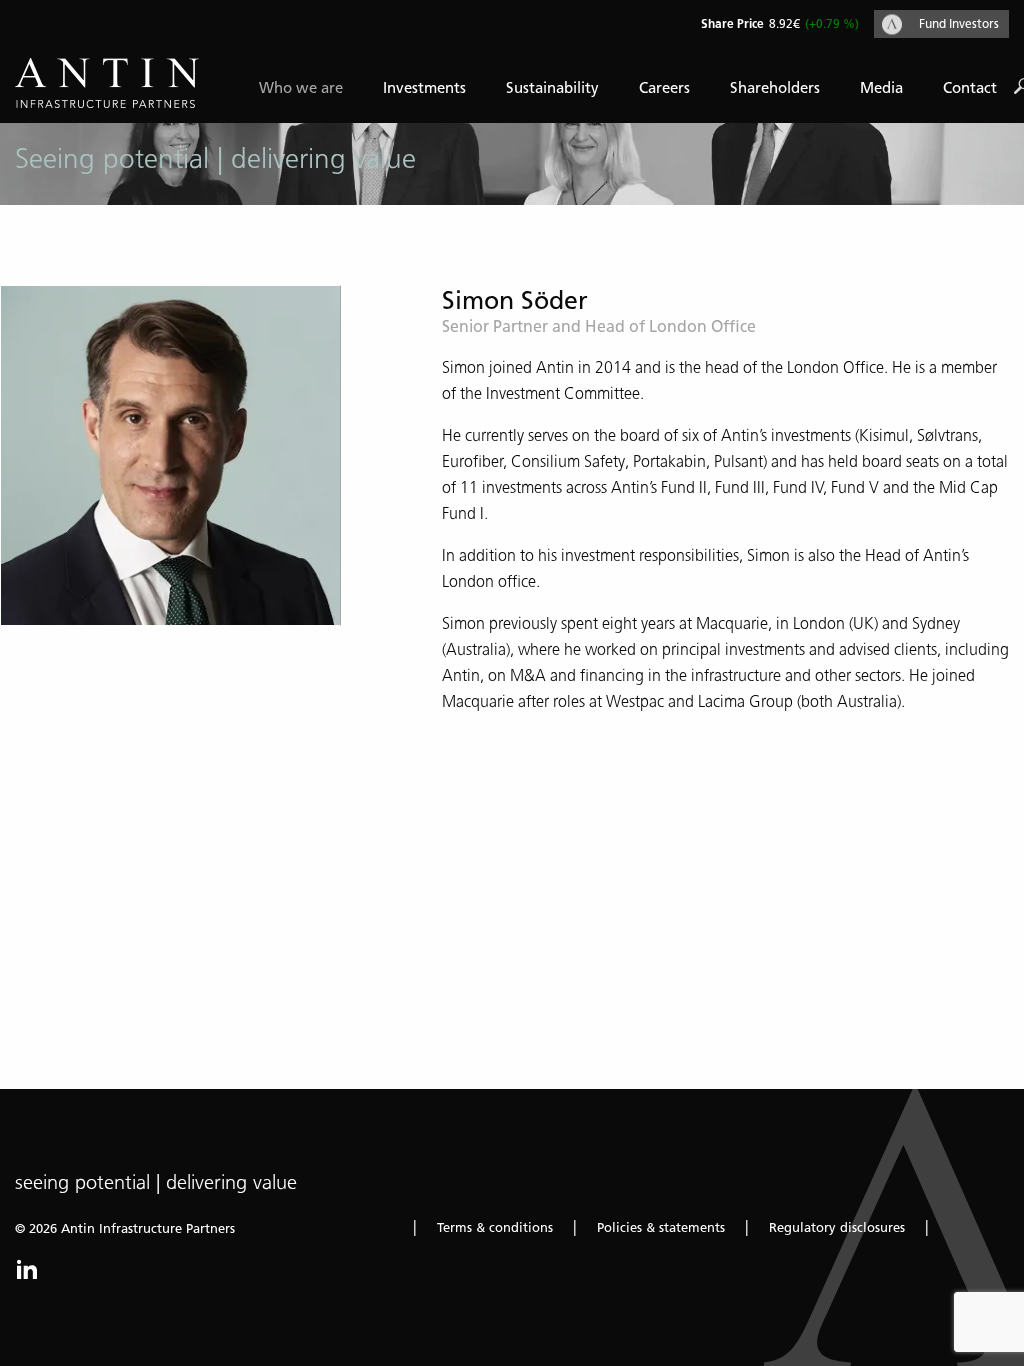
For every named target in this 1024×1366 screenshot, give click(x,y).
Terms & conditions (495, 1227)
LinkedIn (27, 1269)
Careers (664, 88)
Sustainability (552, 88)
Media (881, 88)
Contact (970, 88)
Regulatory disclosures (837, 1227)
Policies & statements (661, 1227)
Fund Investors (959, 23)
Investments (424, 88)
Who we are (301, 88)
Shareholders (775, 88)
